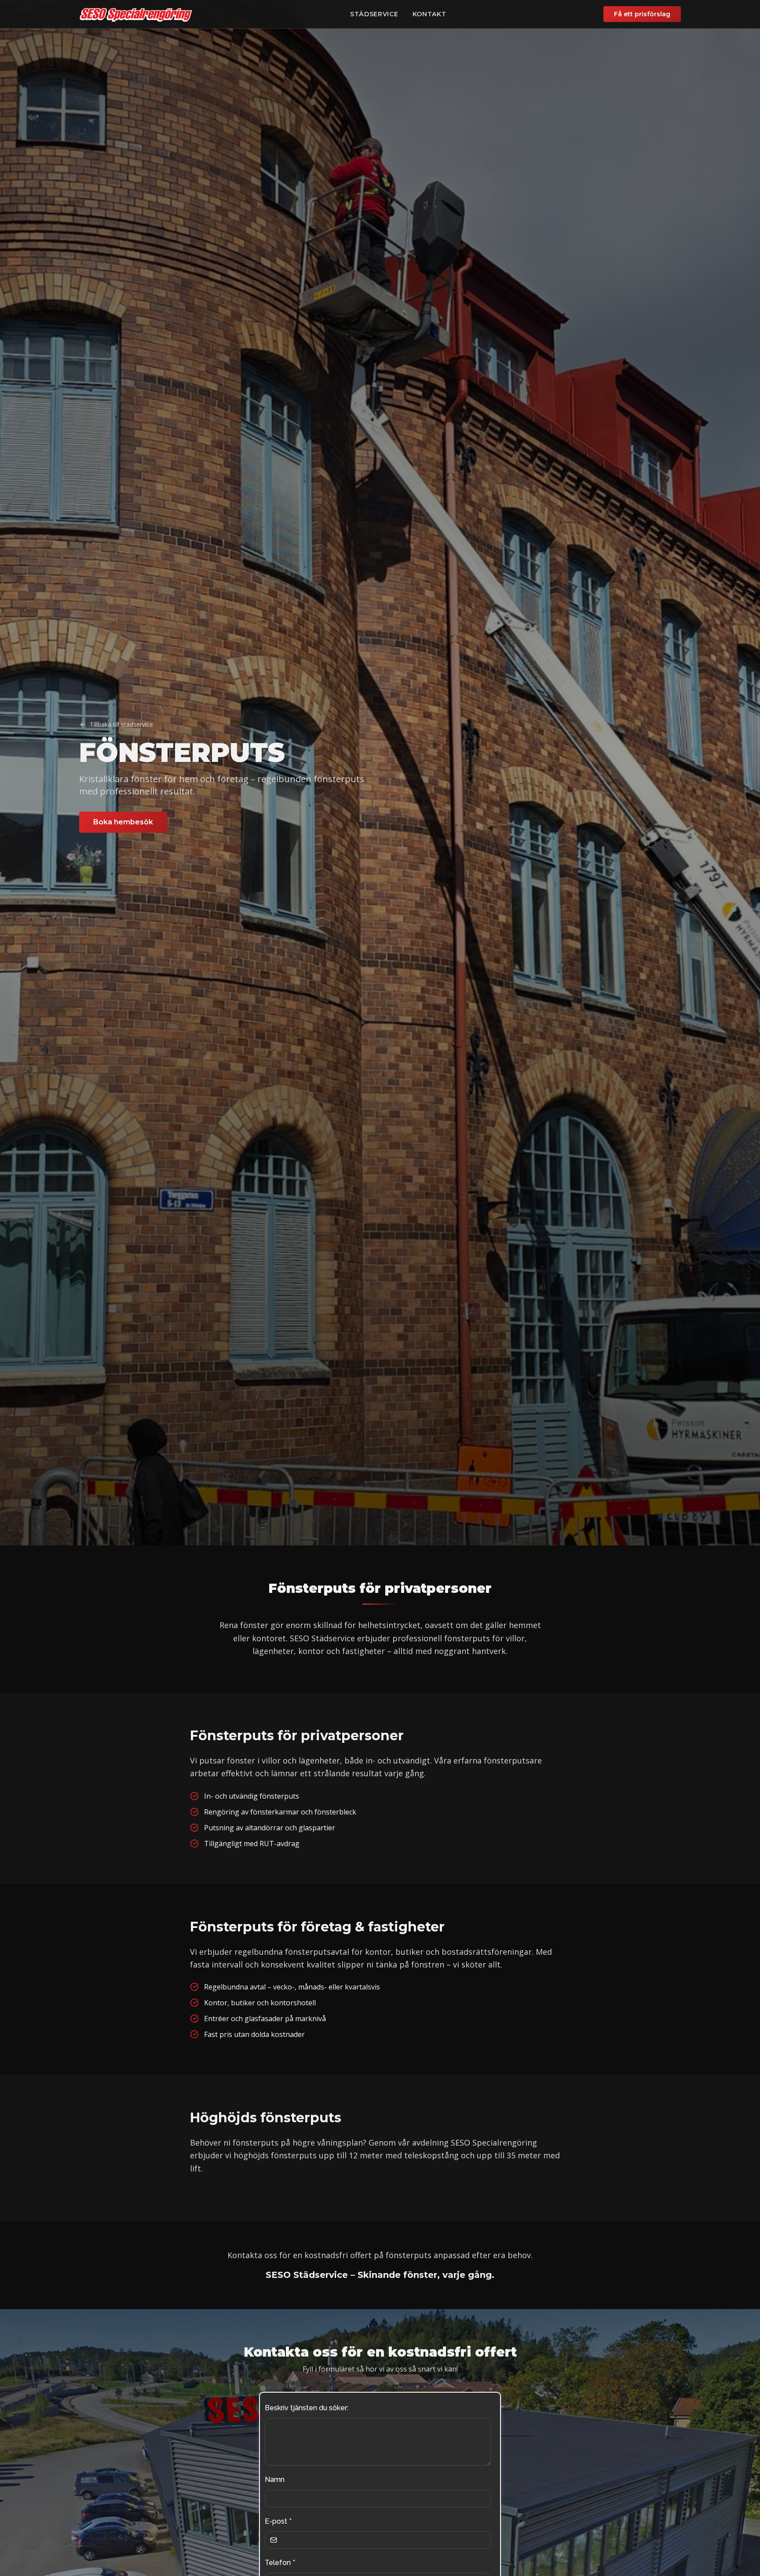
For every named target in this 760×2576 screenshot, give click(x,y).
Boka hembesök (123, 822)
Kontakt (429, 14)
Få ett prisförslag (642, 14)
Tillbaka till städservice (121, 724)
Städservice (374, 14)
